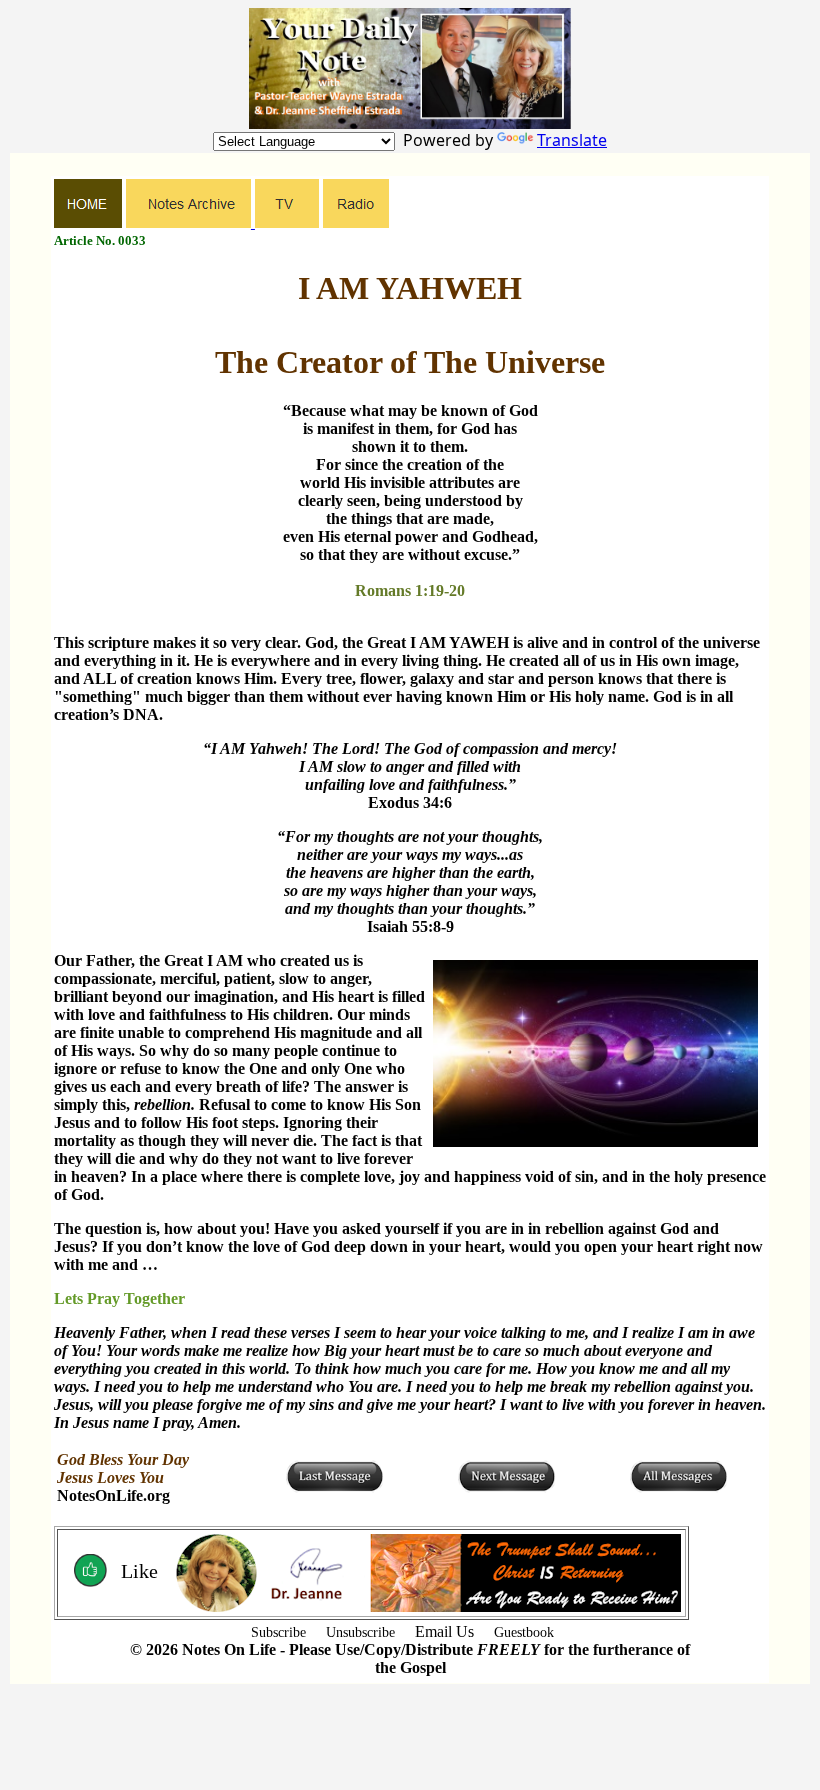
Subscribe (278, 1632)
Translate (572, 140)
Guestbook (524, 1632)
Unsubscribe (360, 1632)
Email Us (444, 1631)
